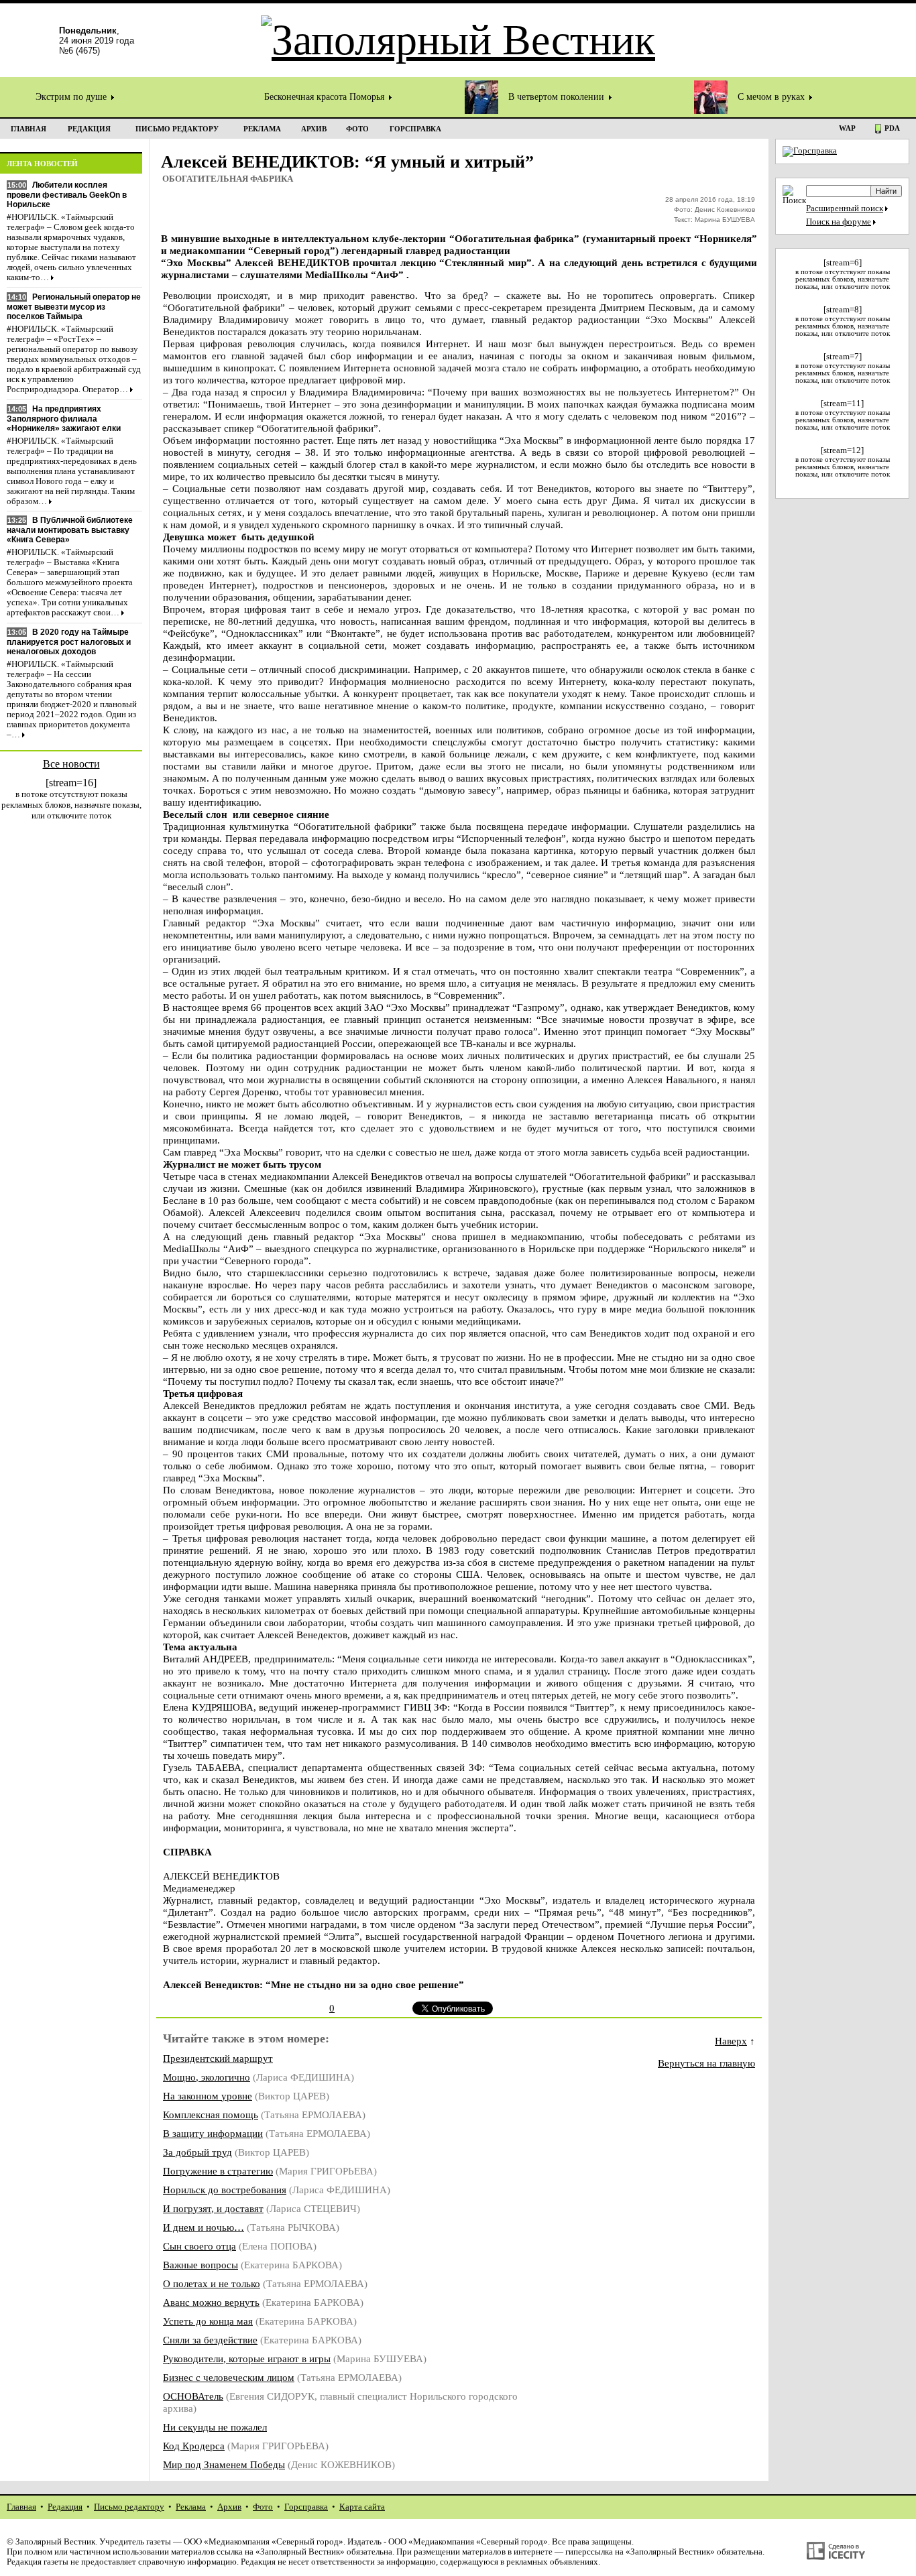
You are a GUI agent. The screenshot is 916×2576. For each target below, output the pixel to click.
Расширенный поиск (845, 208)
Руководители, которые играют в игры (247, 2358)
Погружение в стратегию (218, 2171)
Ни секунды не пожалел (215, 2427)
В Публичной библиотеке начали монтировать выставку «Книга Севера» (70, 530)
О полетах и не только (212, 2283)
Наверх (731, 2041)
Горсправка (306, 2507)
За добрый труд (197, 2152)
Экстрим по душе (72, 97)
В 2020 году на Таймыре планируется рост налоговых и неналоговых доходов (69, 642)
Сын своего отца (199, 2246)
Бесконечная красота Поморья (326, 97)
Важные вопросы (201, 2265)
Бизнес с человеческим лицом (229, 2377)
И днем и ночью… (204, 2227)
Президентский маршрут (218, 2058)
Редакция (65, 2507)
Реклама (191, 2507)
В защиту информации (213, 2133)
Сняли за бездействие (210, 2340)
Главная (21, 2507)
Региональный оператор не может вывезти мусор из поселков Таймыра (74, 307)
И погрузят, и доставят (213, 2208)
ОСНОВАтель (193, 2396)
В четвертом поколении (558, 97)
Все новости (71, 764)
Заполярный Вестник (55, 2542)
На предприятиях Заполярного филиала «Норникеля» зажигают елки (64, 419)
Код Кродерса (194, 2446)
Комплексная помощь (211, 2114)
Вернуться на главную (706, 2063)
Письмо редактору (129, 2507)
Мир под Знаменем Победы (224, 2464)
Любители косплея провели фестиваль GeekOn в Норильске (67, 195)
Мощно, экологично (207, 2077)
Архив (229, 2507)
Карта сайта (362, 2507)
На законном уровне (208, 2096)
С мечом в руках (772, 97)
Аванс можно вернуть (211, 2302)
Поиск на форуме (839, 222)
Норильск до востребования (225, 2190)
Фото (263, 2507)
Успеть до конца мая (208, 2321)
